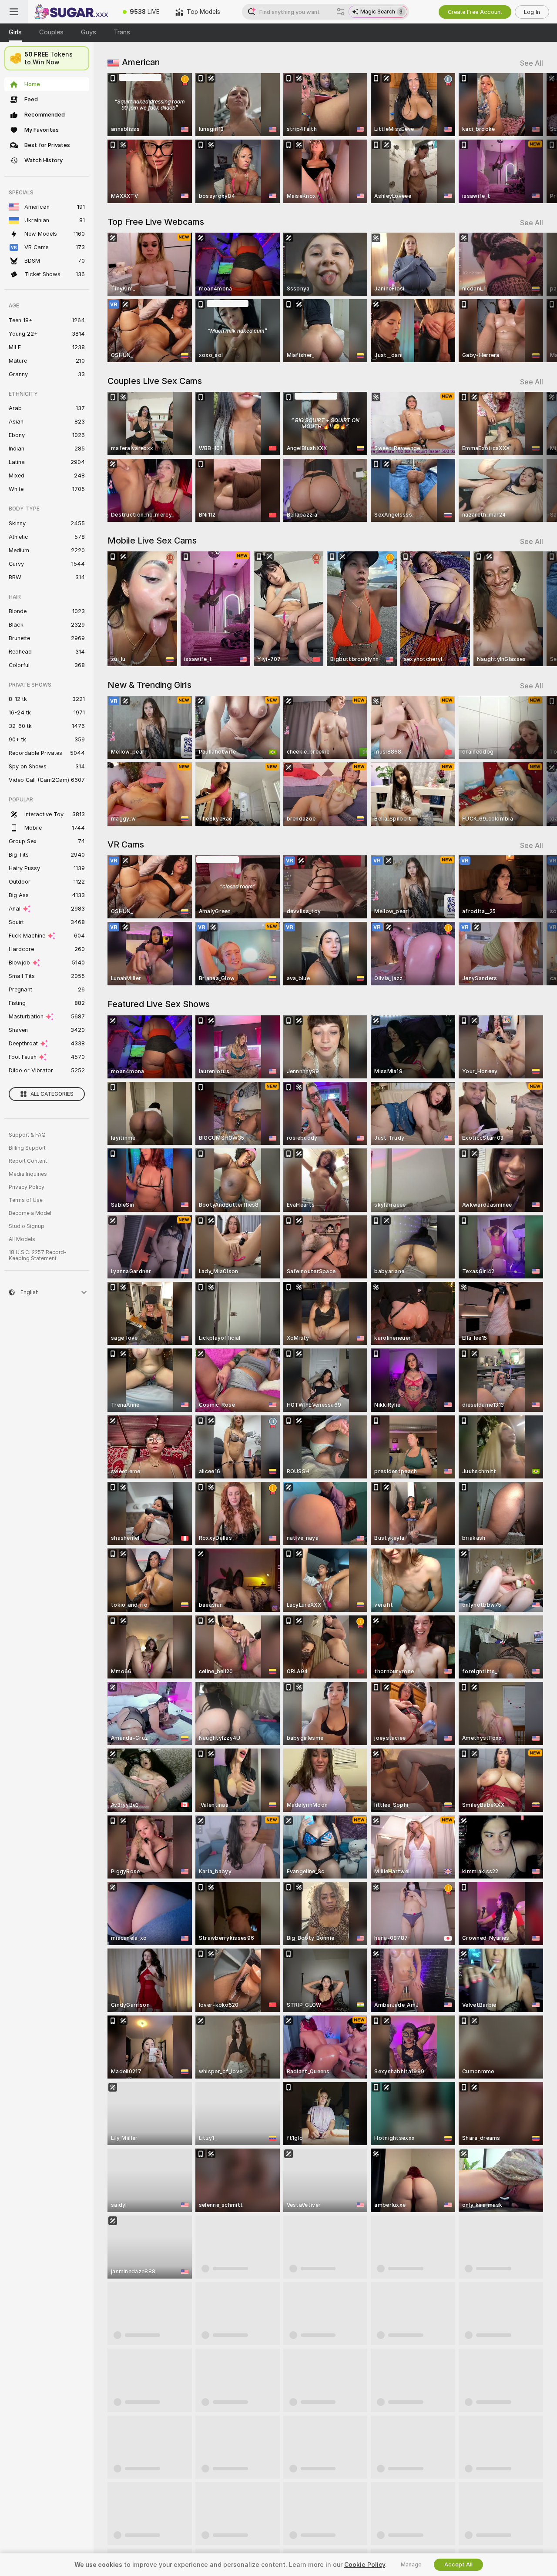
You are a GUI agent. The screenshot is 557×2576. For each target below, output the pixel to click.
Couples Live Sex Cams (155, 381)
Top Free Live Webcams (156, 222)
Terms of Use (26, 1200)
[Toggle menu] (14, 12)
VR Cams (126, 844)
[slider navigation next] (535, 138)
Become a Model (30, 1213)
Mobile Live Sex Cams (152, 541)
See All (532, 63)
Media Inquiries (28, 1174)
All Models (22, 1239)
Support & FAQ (27, 1135)
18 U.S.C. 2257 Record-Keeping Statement (38, 1255)
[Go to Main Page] (71, 12)
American (141, 62)
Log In (532, 12)
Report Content (28, 1161)
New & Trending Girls (149, 685)
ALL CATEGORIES (52, 1094)
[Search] (341, 12)
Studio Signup (27, 1226)
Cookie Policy (365, 2565)
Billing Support (27, 1148)
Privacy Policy (27, 1187)
